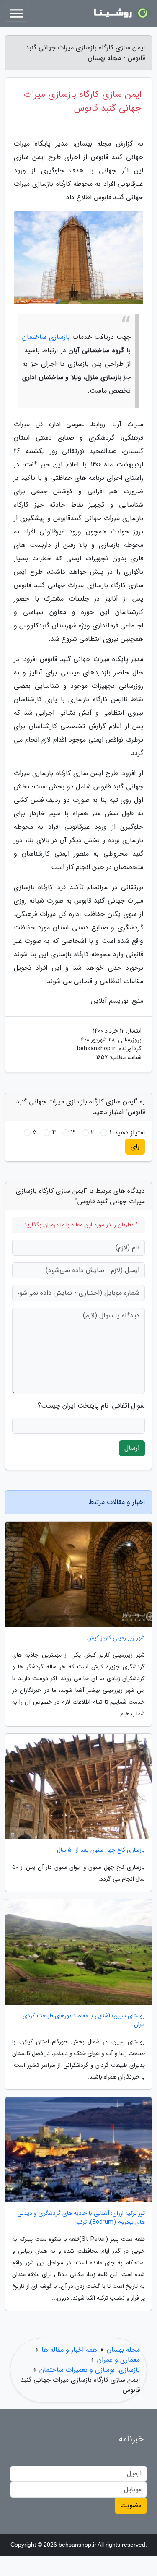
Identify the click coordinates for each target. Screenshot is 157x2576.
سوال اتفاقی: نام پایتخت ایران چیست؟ (91, 1406)
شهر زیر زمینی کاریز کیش (116, 1638)
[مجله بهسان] (121, 13)
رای (135, 1146)
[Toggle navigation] (17, 13)
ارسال (132, 1448)
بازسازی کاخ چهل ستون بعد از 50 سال (101, 1850)
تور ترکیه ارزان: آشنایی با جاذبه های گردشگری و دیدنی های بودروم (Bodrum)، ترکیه (81, 2218)
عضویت (131, 2505)
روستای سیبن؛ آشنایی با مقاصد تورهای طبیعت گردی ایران (84, 2020)
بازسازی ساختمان (46, 337)
